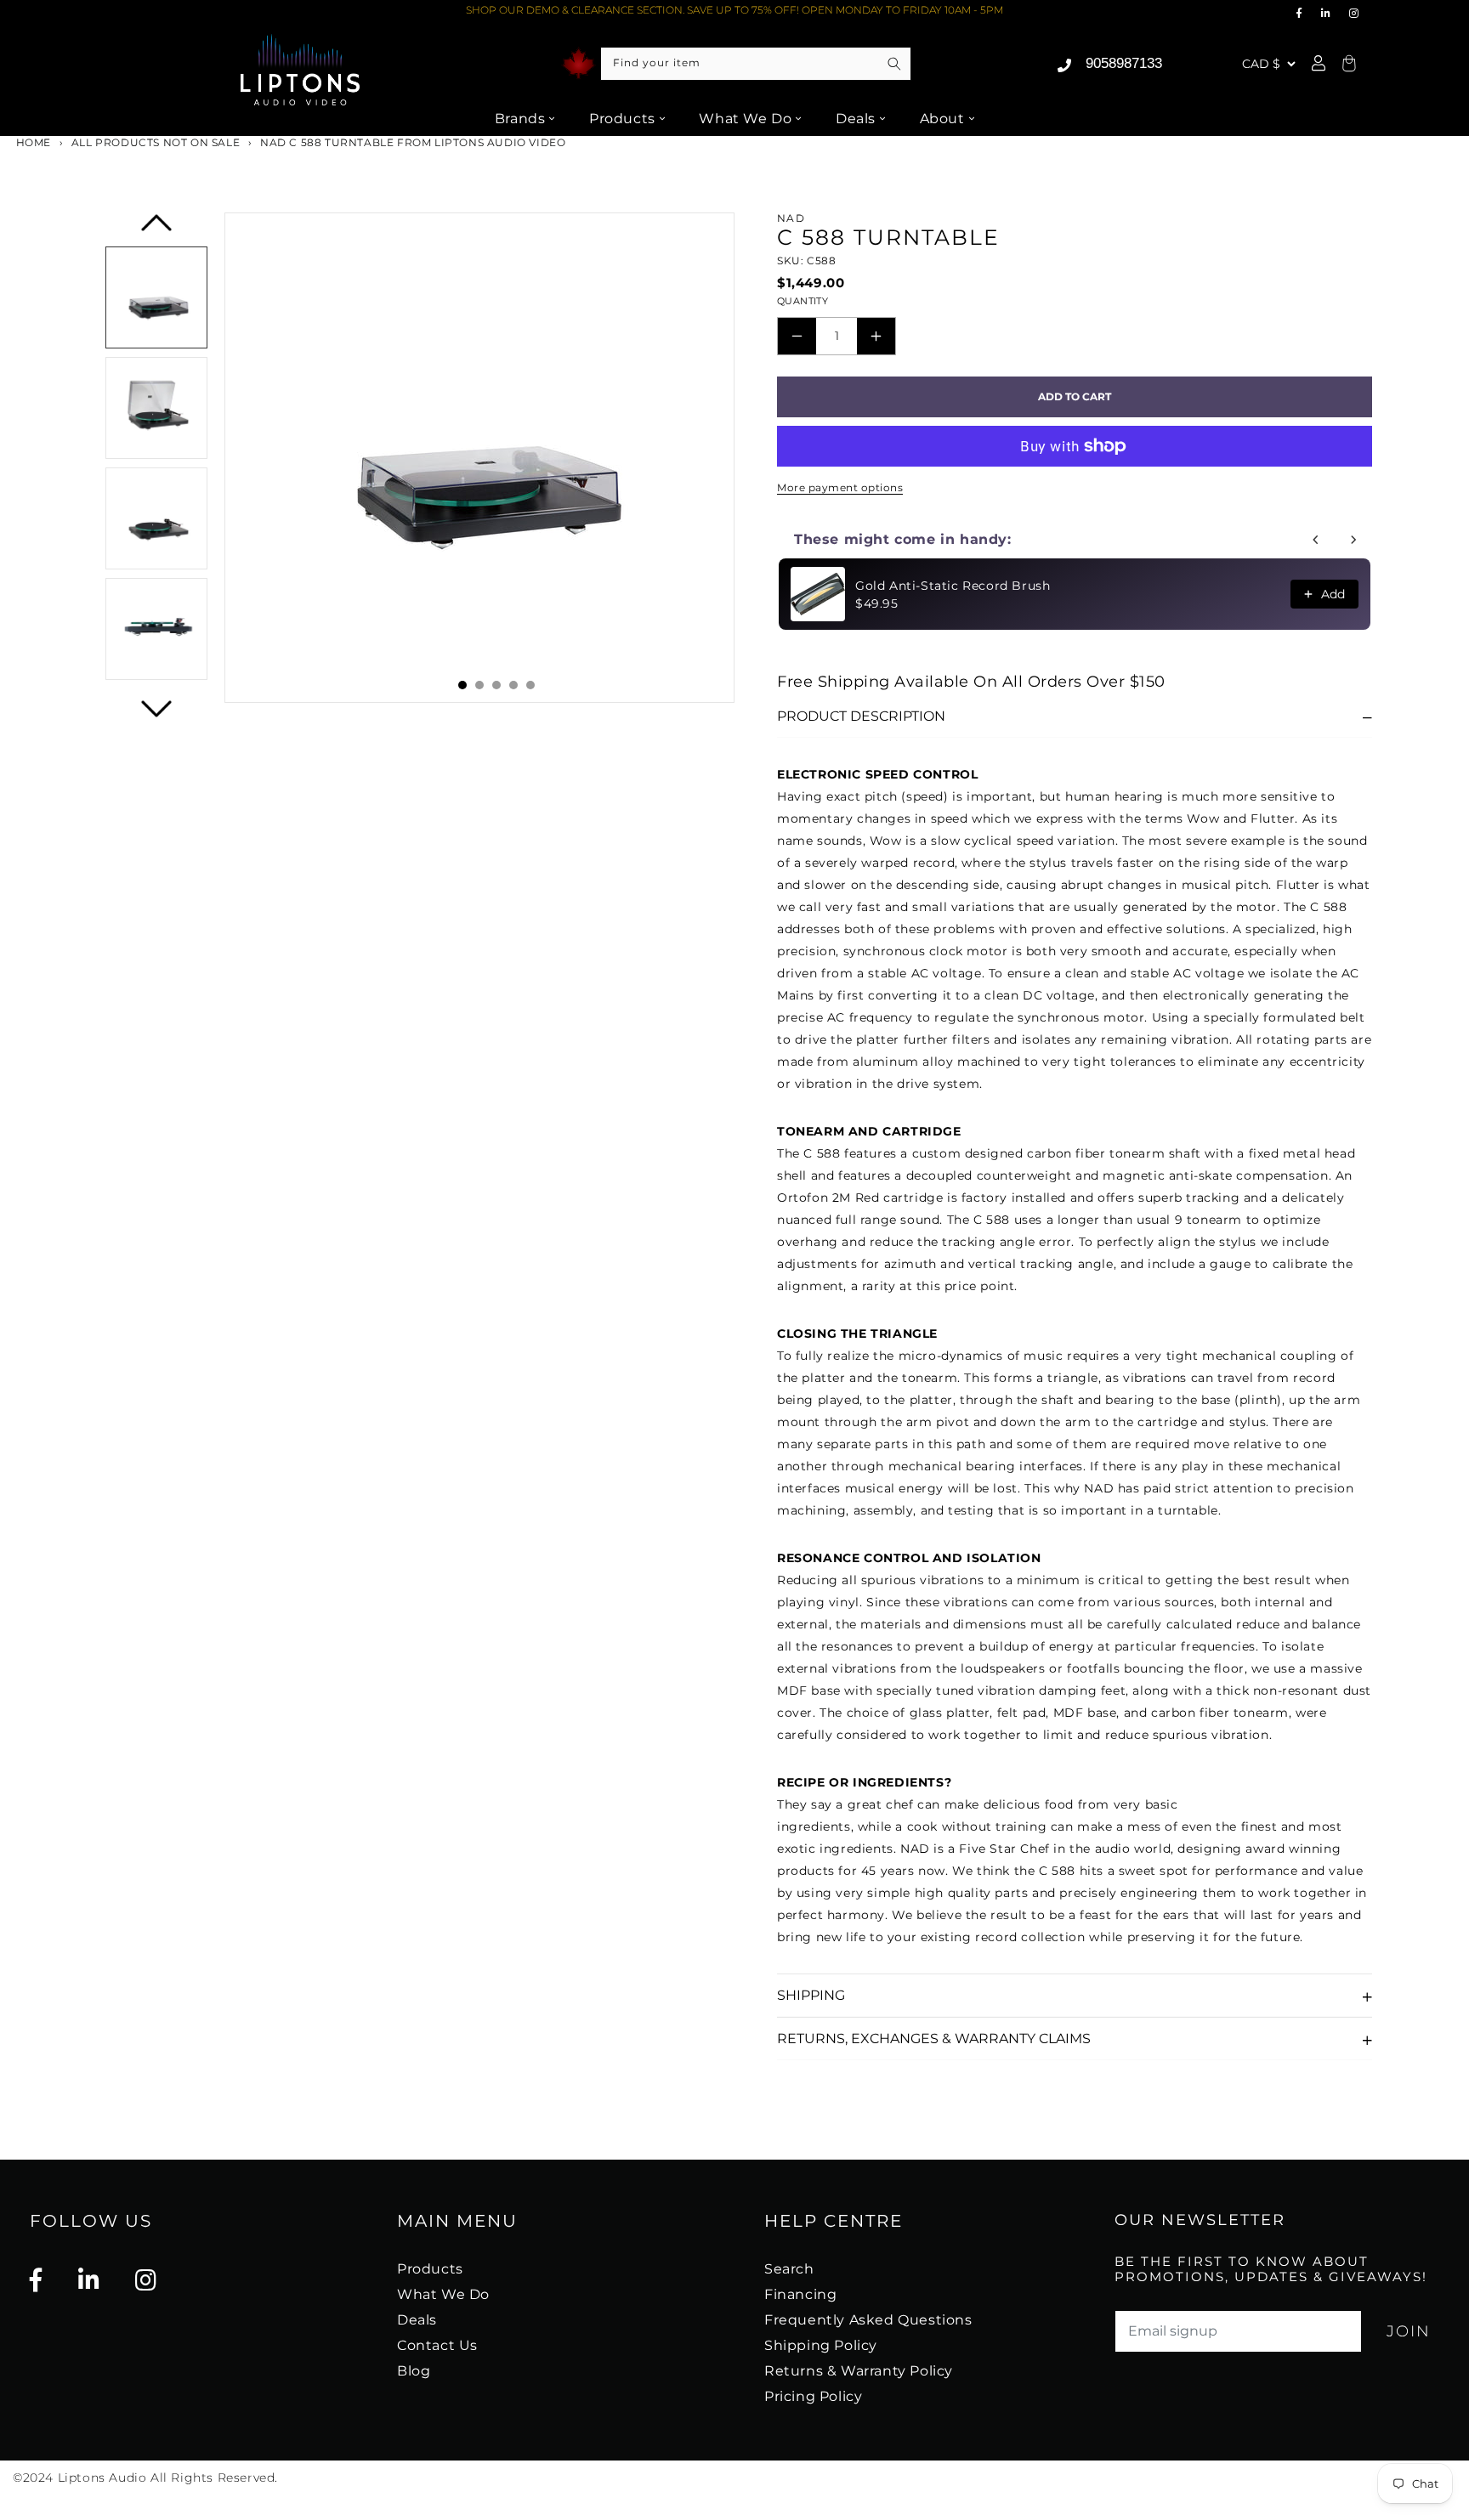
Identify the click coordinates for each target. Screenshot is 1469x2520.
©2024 (35, 2478)
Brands (520, 119)
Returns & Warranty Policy (859, 2371)
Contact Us (437, 2345)
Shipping (811, 1995)
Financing (800, 2294)
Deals (856, 119)
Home (32, 142)
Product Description (861, 716)
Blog (414, 2371)
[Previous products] (1316, 540)
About (942, 119)
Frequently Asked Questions (868, 2320)
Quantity (803, 301)
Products (622, 119)
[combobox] (756, 64)
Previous (157, 228)
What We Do (745, 119)
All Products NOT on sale (156, 142)
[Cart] (1347, 64)
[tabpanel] (479, 458)
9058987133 (1124, 63)
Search (789, 2269)
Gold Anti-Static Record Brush (953, 586)
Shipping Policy (821, 2345)
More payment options (840, 487)
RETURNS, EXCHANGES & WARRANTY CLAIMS (934, 2039)
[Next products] (1353, 540)
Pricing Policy (813, 2396)
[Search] (894, 64)
